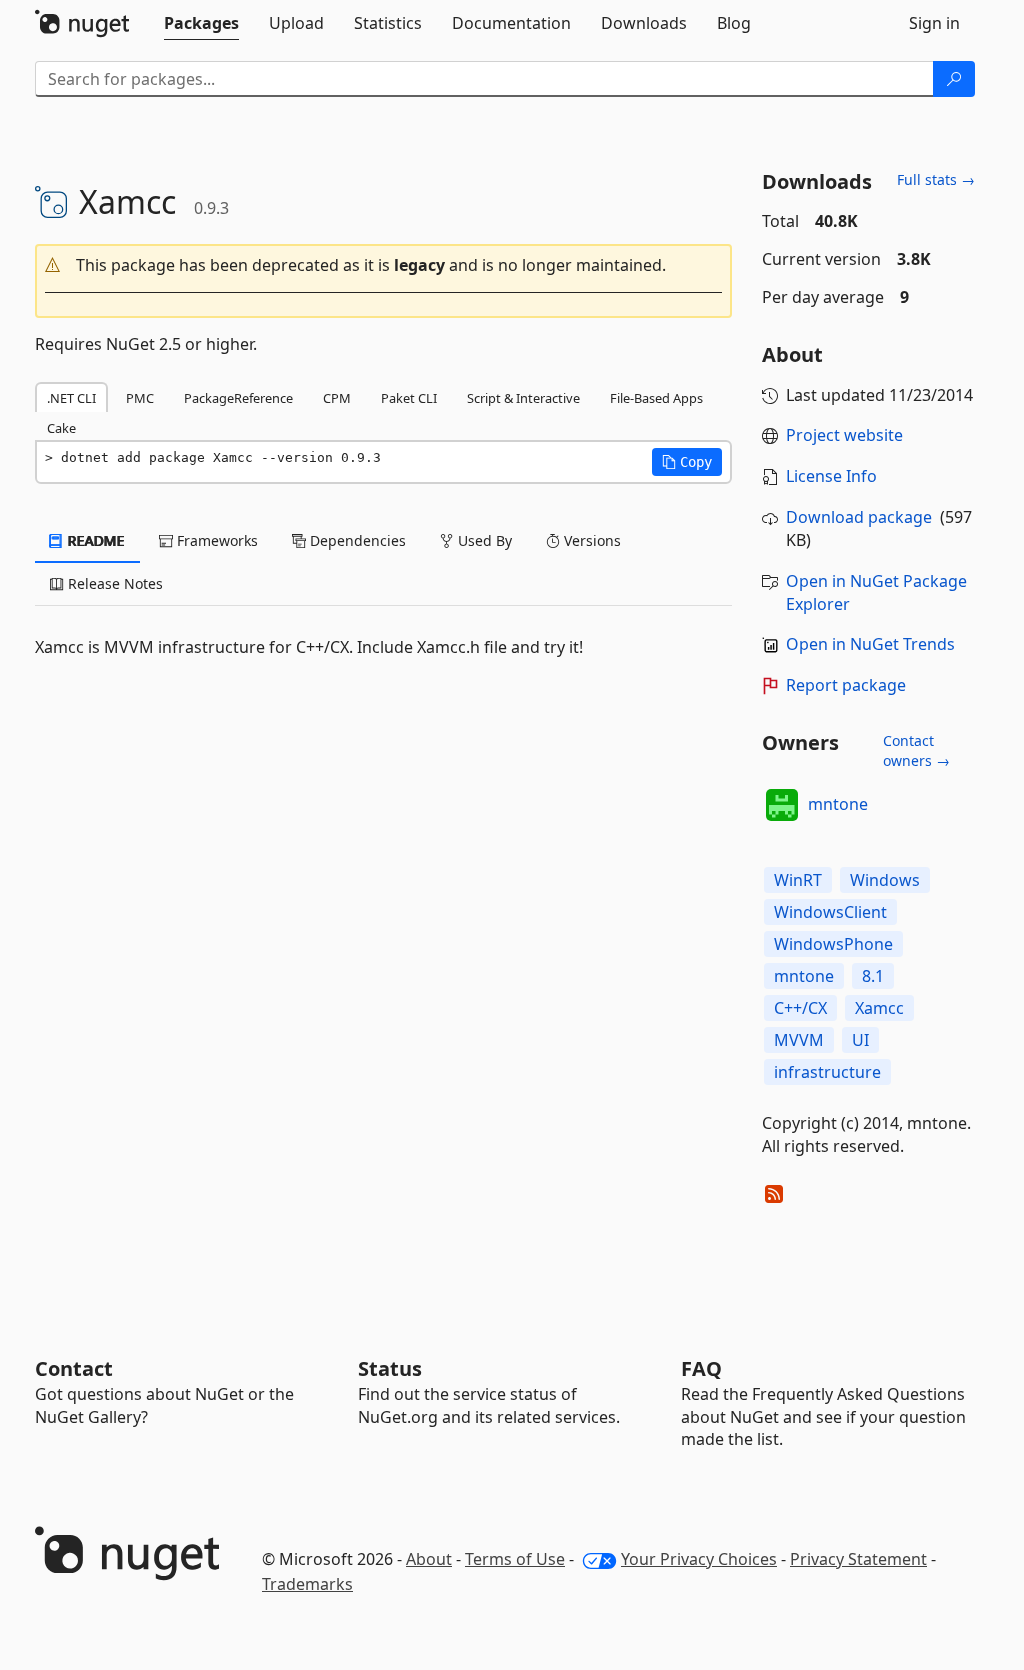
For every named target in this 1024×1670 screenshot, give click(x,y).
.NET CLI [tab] (71, 398)
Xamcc (879, 1008)
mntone (838, 804)
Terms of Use (515, 1559)
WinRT (798, 880)
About (429, 1559)
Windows (885, 880)
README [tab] (94, 540)
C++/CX (800, 1008)
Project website (844, 435)
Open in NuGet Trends (870, 644)
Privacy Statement (858, 1559)
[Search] (954, 79)
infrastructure (827, 1072)
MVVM (799, 1040)
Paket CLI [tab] (409, 398)
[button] (384, 265)
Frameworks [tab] (215, 540)
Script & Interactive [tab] (523, 398)
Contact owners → (916, 750)
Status (390, 1368)
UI (860, 1040)
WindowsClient (830, 912)
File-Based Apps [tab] (656, 398)
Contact (74, 1368)
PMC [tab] (140, 398)
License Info (831, 476)
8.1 (873, 976)
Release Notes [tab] (113, 583)
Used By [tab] (483, 540)
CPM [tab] (337, 398)
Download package (859, 517)
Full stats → (936, 179)
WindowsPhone (833, 944)
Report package (846, 685)
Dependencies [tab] (356, 540)
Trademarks (307, 1584)
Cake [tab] (61, 428)
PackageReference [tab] (238, 398)
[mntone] (782, 805)
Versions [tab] (590, 540)
